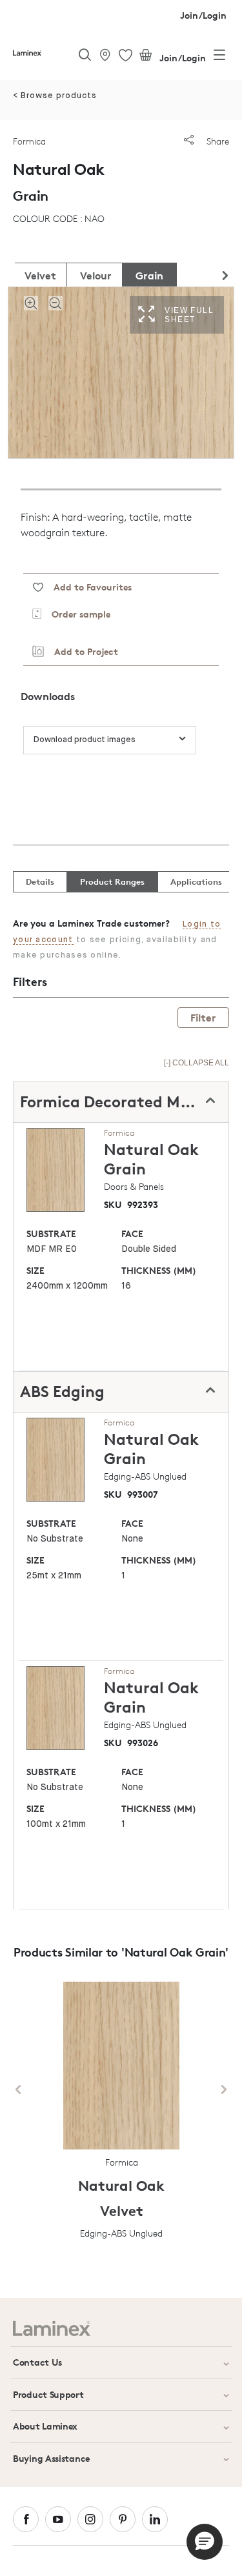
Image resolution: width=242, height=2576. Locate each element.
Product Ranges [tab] (112, 881)
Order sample (76, 614)
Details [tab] (40, 881)
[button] (205, 2542)
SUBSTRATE (51, 1233)
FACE (132, 1233)
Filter (203, 1018)
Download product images (85, 740)
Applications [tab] (196, 881)
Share (217, 141)
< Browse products (55, 96)
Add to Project (81, 651)
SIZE (35, 1270)
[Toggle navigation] (219, 57)
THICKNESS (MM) (159, 1270)
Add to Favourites (87, 587)
